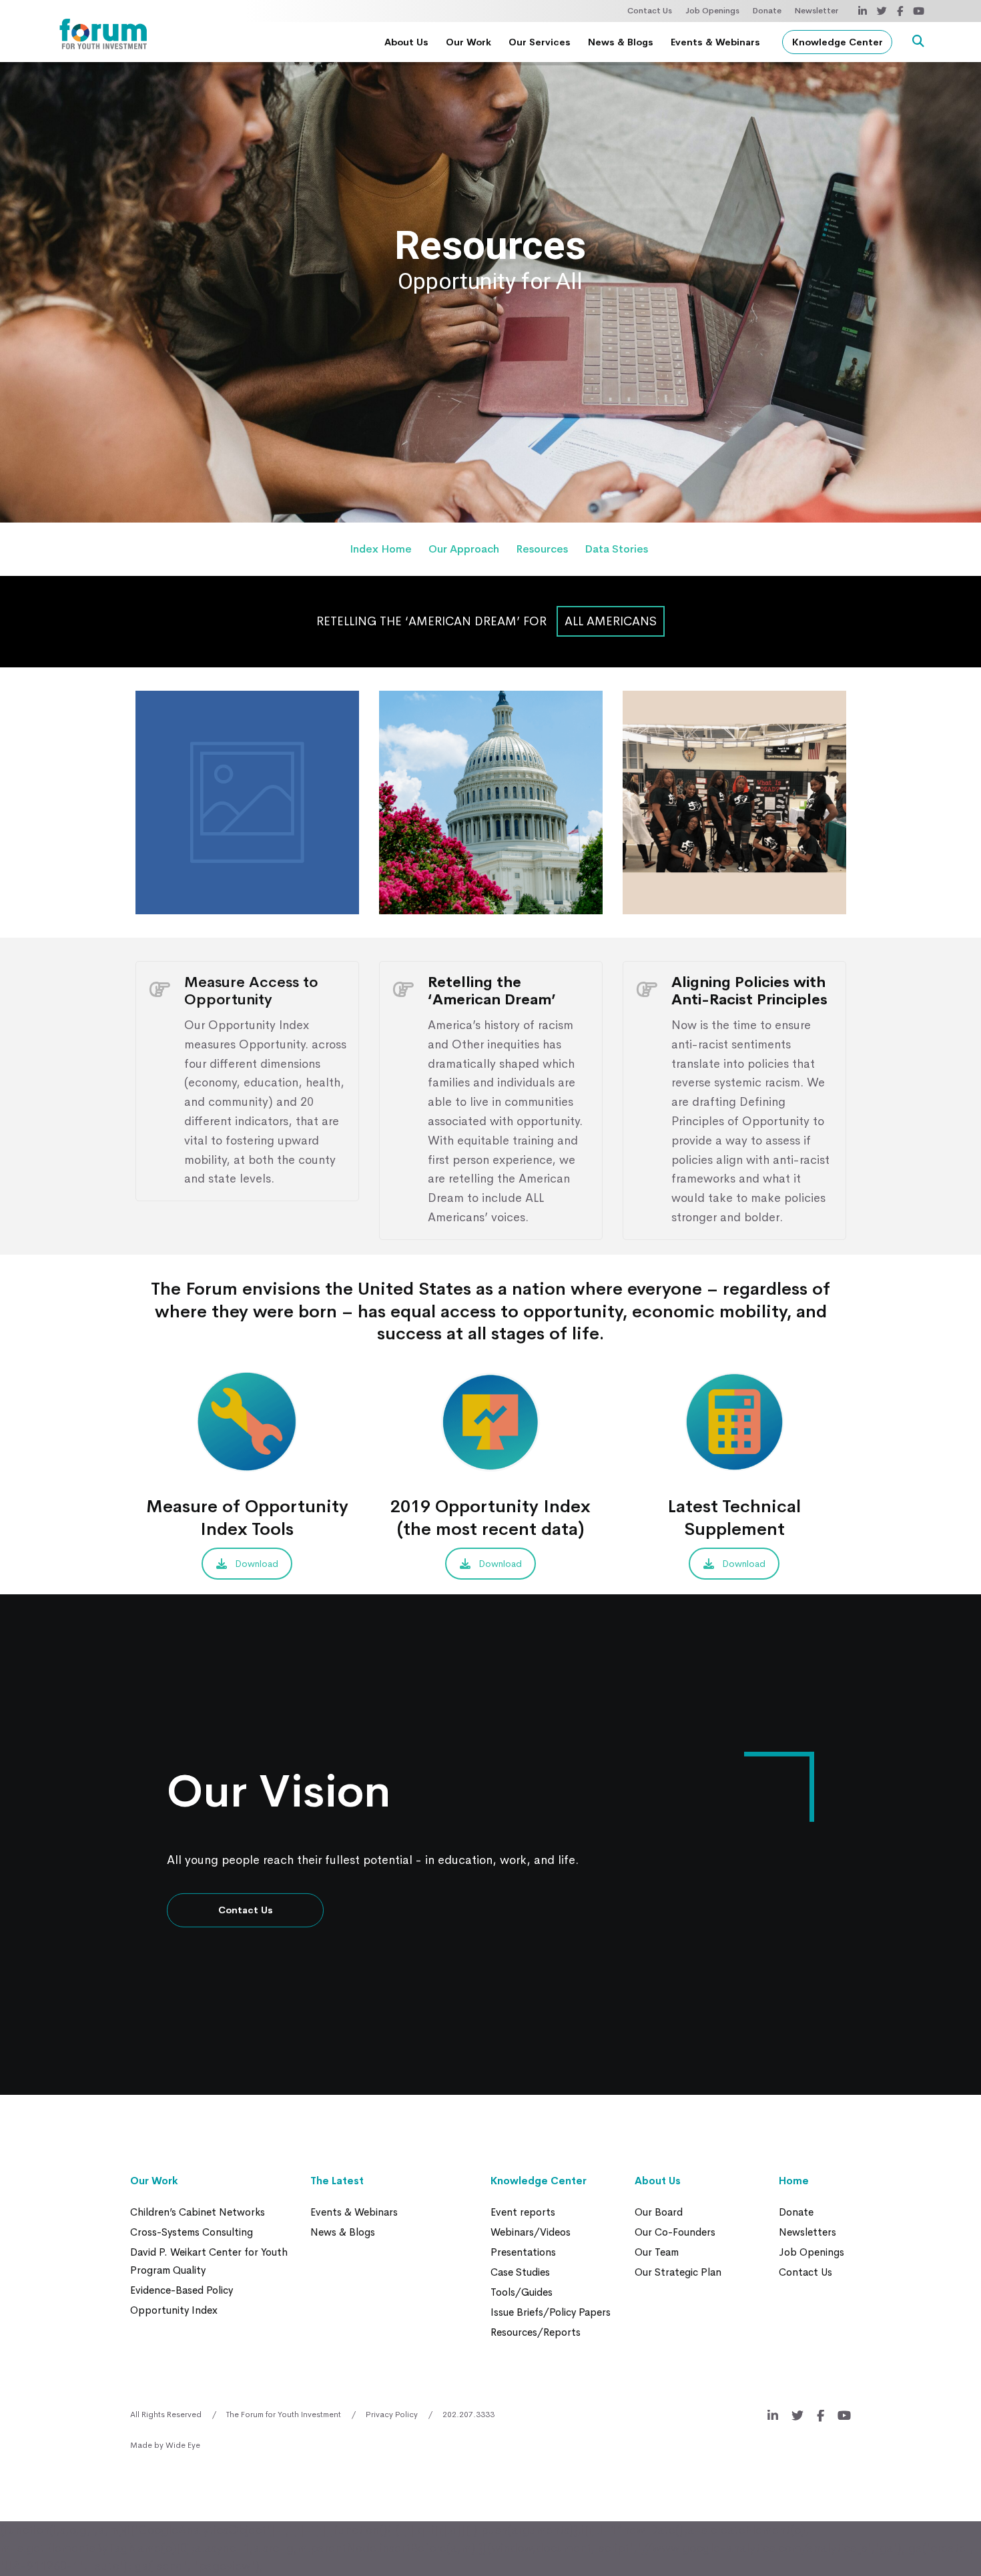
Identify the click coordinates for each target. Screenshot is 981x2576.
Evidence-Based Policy (182, 2290)
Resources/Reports (536, 2332)
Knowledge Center (838, 42)
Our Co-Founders (675, 2232)
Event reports (523, 2212)
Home (794, 2181)
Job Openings (712, 11)
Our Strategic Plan (678, 2272)
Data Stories (616, 549)
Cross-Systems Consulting (192, 2232)
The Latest (337, 2181)
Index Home (381, 549)
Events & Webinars (715, 42)
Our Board (659, 2212)
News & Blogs (621, 42)
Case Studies (520, 2272)
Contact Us (650, 11)
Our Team (657, 2252)
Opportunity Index (174, 2310)
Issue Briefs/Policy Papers (551, 2312)
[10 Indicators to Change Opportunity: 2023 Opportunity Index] (247, 802)
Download (257, 1564)
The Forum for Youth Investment (284, 2414)
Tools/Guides (522, 2292)
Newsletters (807, 2232)
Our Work (468, 42)
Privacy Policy (392, 2414)
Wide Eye (183, 2445)
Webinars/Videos (531, 2232)
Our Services (540, 42)
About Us (406, 42)
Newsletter (816, 11)
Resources (542, 549)
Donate (767, 11)
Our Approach (464, 549)
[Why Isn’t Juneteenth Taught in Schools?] (734, 802)
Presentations (523, 2252)
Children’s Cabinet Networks (198, 2212)
